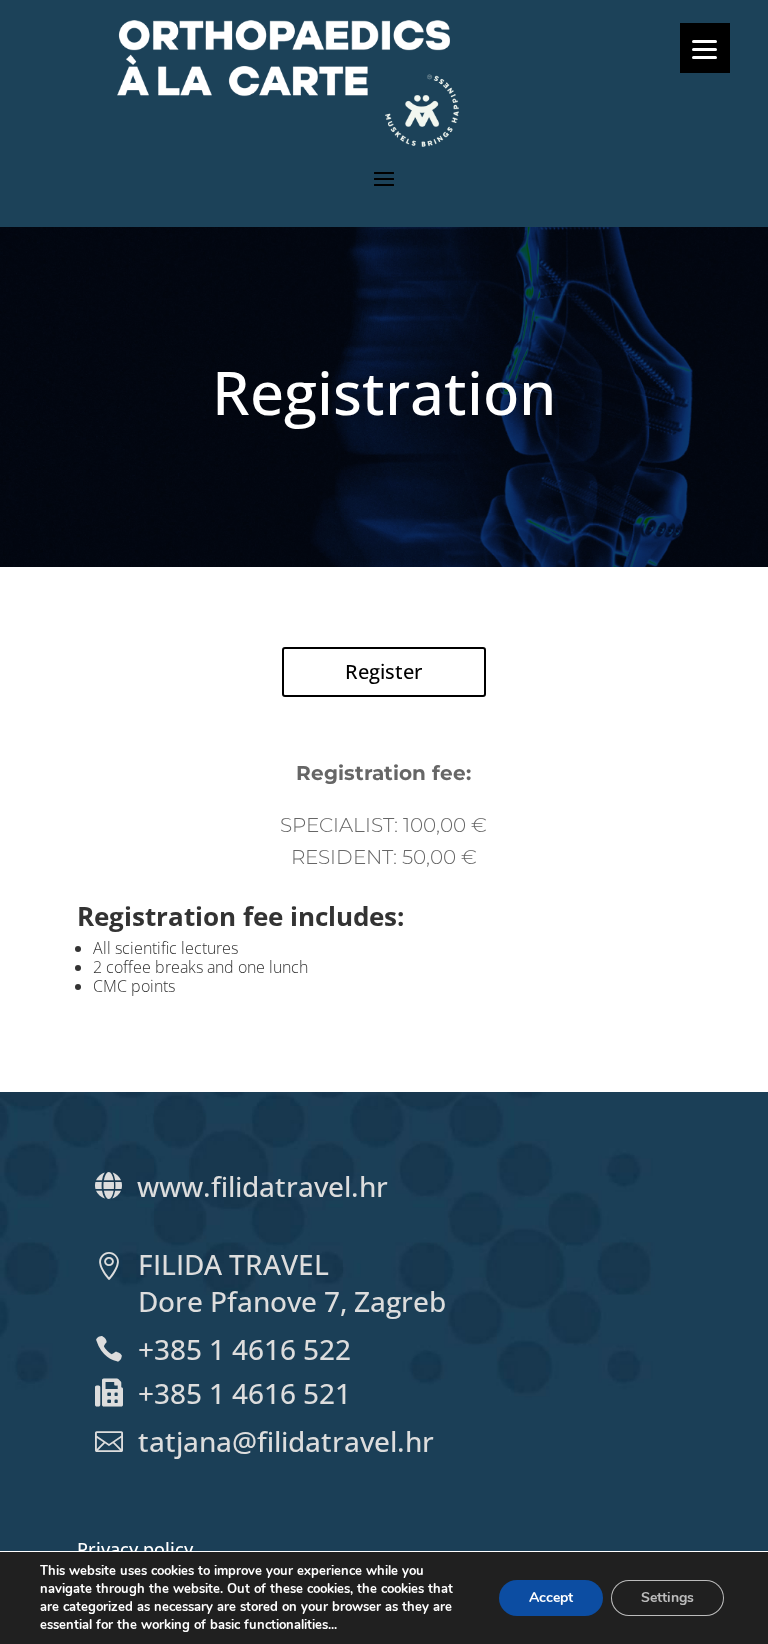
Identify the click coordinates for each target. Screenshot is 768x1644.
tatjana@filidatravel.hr (289, 1441)
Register (383, 671)
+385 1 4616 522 (244, 1349)
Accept (551, 1597)
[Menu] (705, 48)
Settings (667, 1597)
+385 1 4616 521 (244, 1393)
